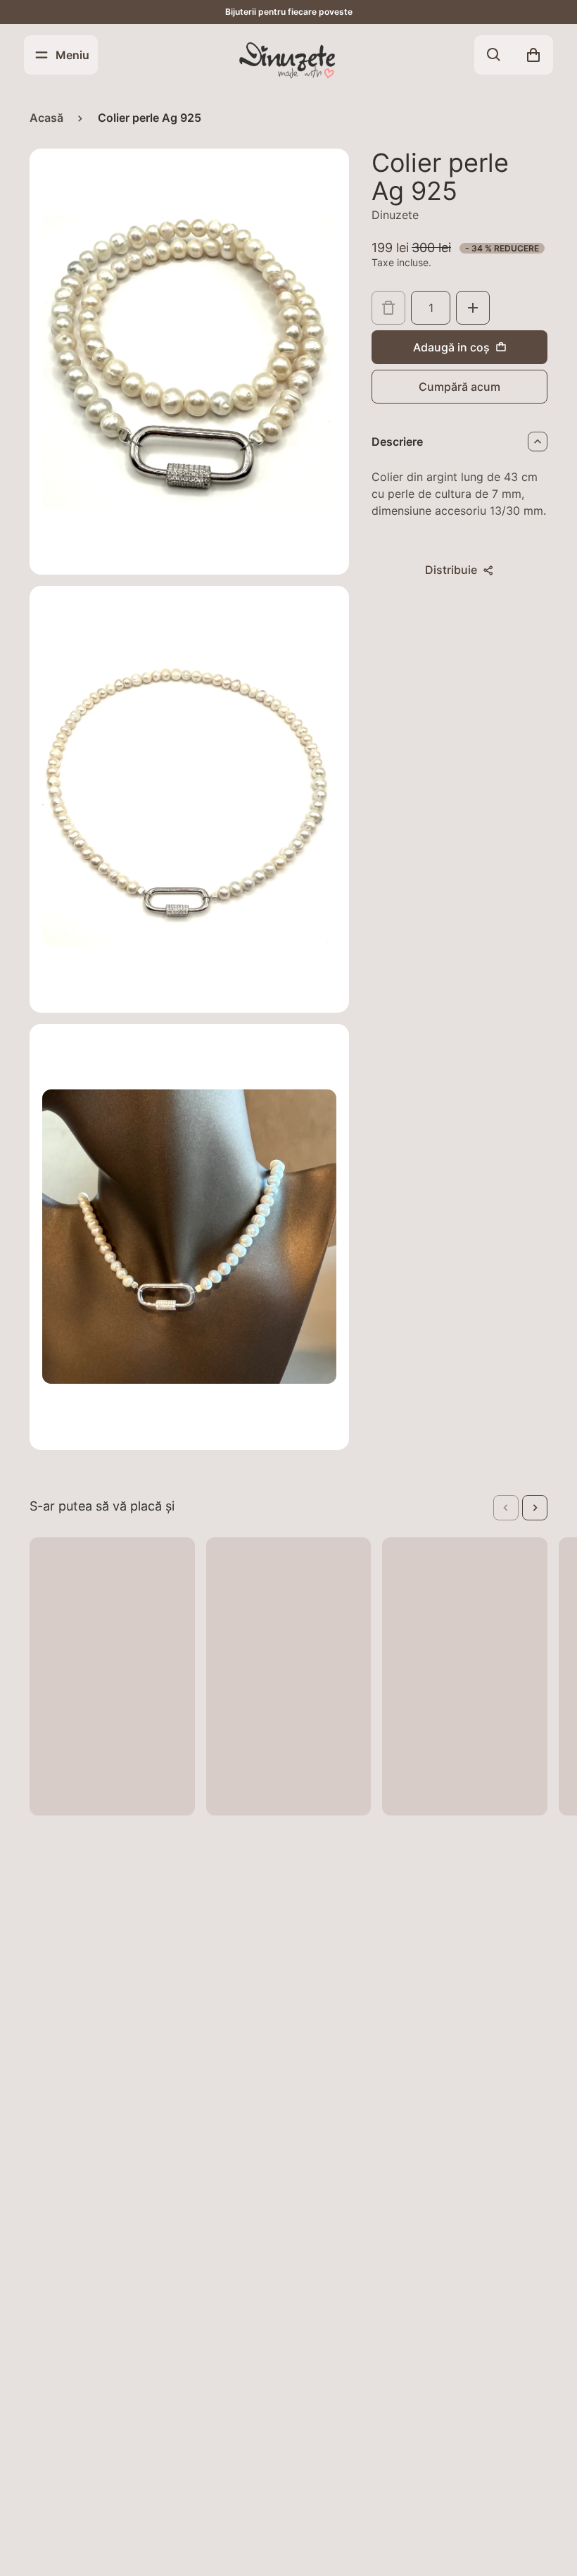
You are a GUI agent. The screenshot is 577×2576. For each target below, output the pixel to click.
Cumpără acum (459, 387)
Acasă (46, 118)
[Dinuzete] (288, 59)
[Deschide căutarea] (494, 55)
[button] (506, 1508)
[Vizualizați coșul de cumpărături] (533, 55)
